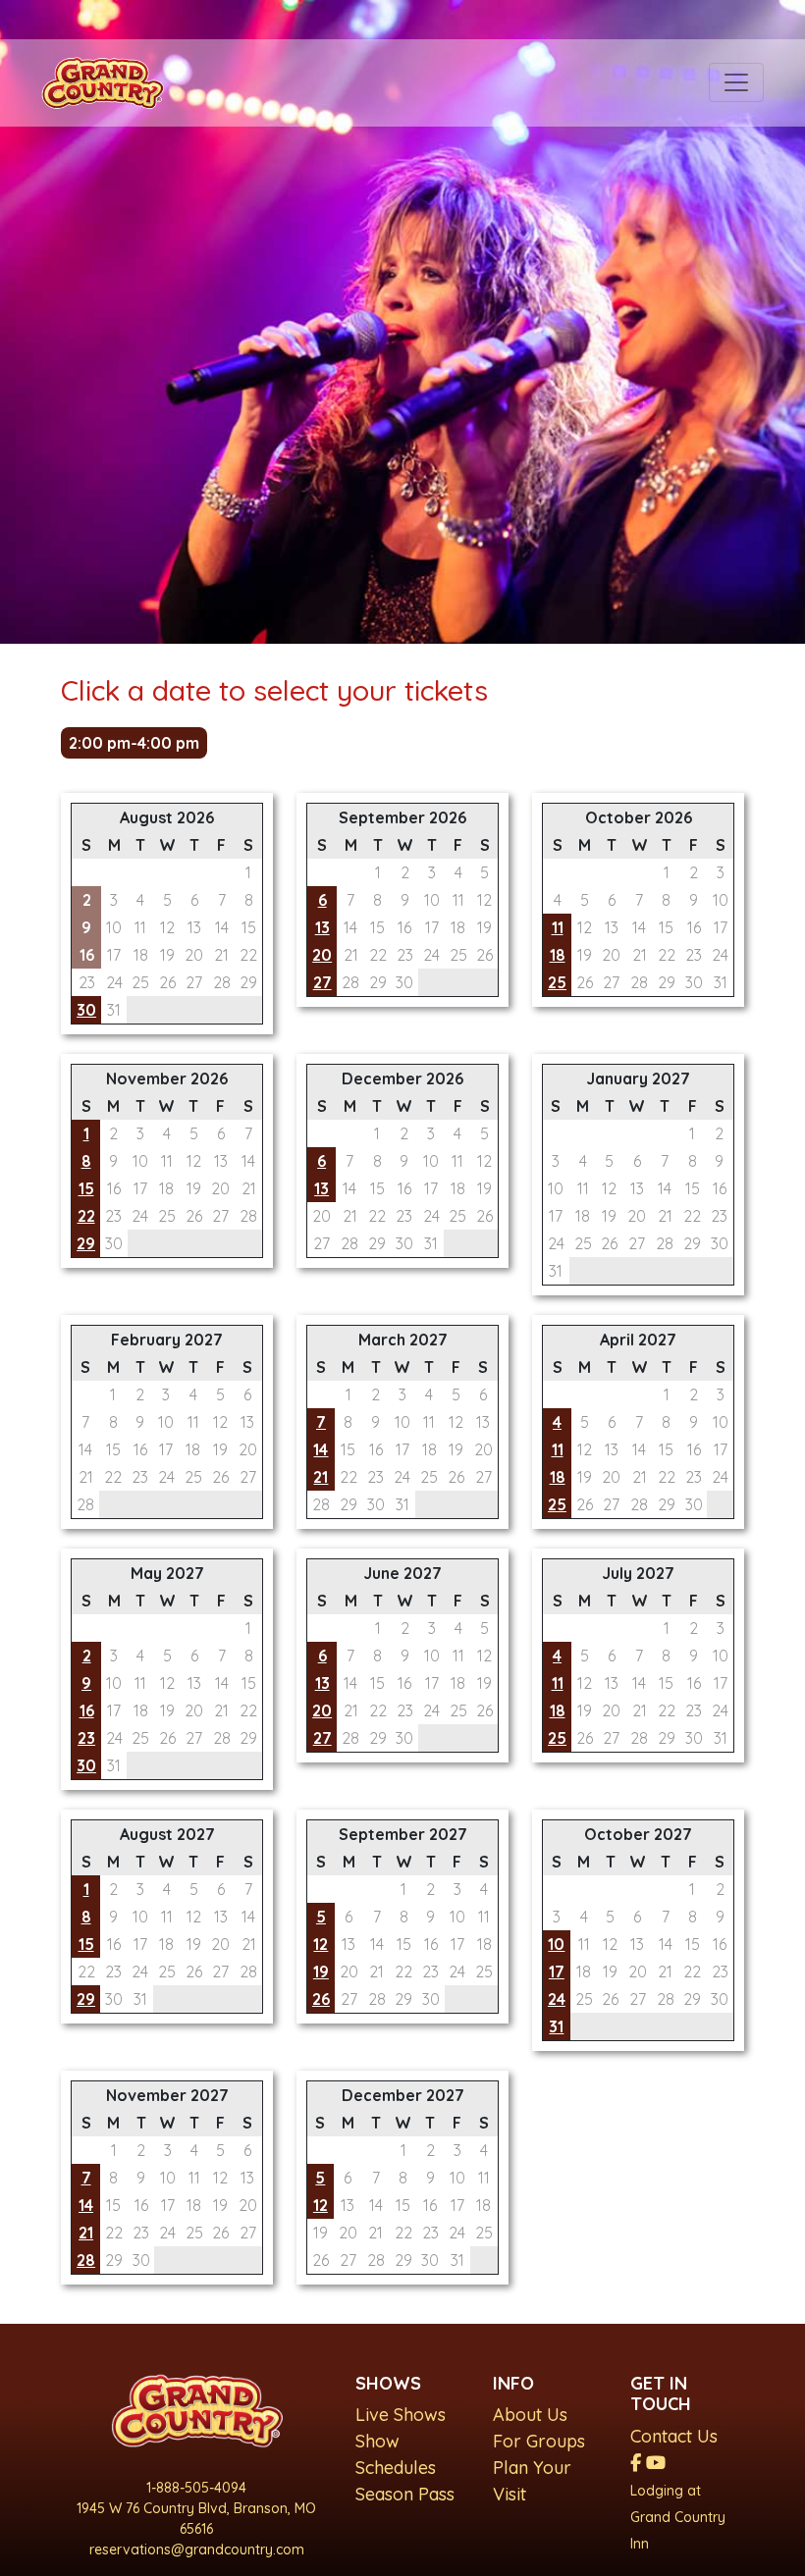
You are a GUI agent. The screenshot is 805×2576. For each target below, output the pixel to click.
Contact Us (674, 2436)
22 (86, 1216)
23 (86, 1738)
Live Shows (401, 2415)
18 (558, 955)
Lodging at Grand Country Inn (678, 2517)
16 (87, 1710)
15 (86, 1188)
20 (322, 955)
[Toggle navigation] (736, 82)
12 (321, 1944)
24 (557, 1999)
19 (321, 1971)
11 (558, 927)
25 (557, 982)
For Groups (539, 2441)
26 (321, 1999)
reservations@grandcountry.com (197, 2550)
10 (556, 1944)
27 (322, 982)
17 (557, 1971)
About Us (530, 2415)
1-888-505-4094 (196, 2488)
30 (86, 1010)
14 (321, 1449)
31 (556, 2026)
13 (322, 927)
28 (86, 2260)
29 (86, 1243)
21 (321, 1477)
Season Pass (405, 2494)
